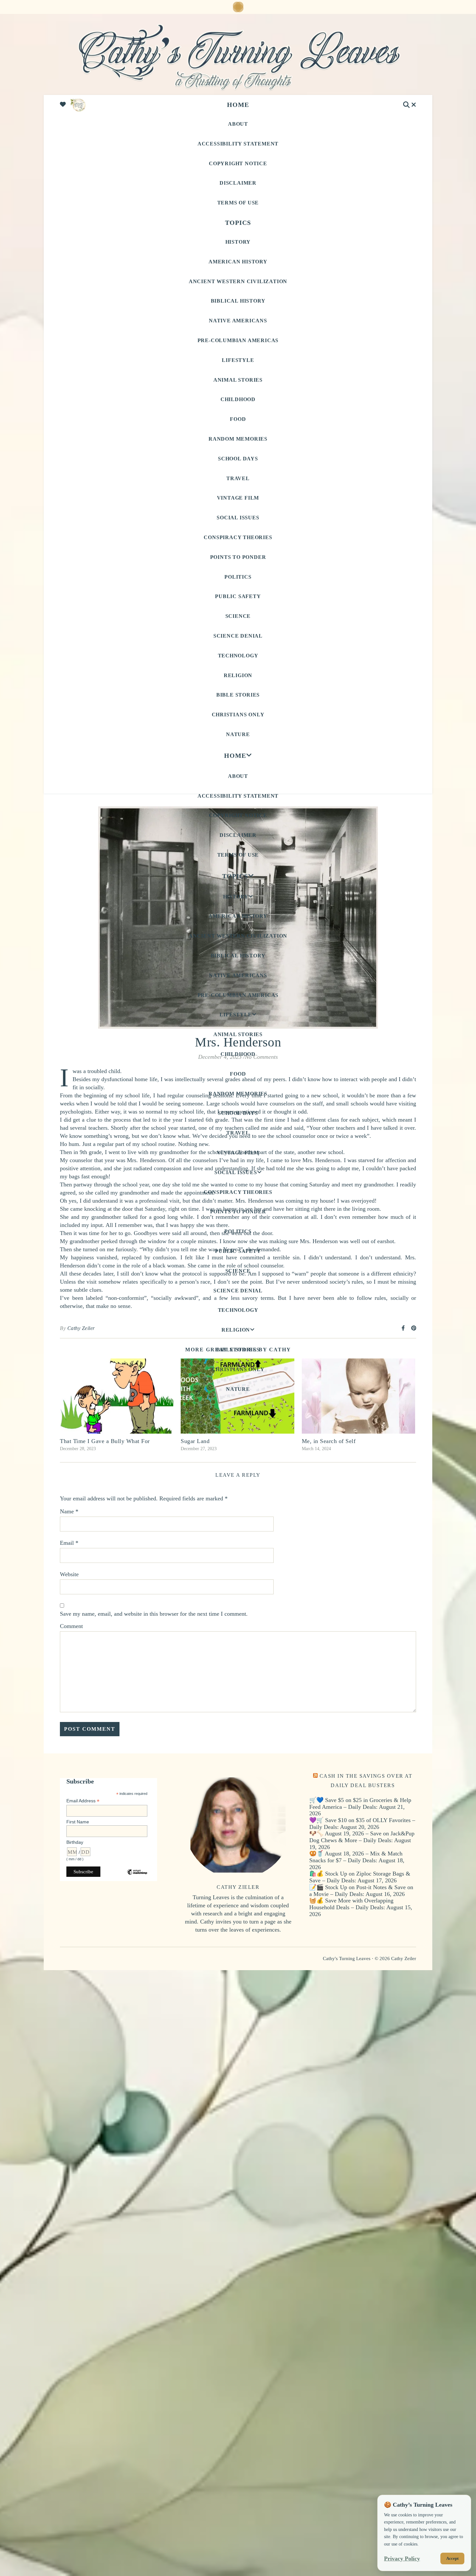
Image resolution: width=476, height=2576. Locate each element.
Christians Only (238, 715)
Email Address (83, 1801)
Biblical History (238, 301)
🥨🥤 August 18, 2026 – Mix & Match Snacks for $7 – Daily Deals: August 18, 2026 (357, 1860)
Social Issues (238, 518)
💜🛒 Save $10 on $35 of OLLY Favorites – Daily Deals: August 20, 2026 (362, 1824)
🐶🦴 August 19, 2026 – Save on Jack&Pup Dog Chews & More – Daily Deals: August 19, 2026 (362, 1840)
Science (238, 616)
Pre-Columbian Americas (238, 340)
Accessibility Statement (238, 144)
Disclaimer (238, 183)
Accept (452, 2558)
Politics (238, 577)
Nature (238, 734)
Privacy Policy (402, 2559)
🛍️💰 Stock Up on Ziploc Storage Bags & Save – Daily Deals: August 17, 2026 (360, 1877)
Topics (238, 223)
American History (238, 262)
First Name (78, 1822)
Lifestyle (238, 360)
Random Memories (238, 439)
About (238, 124)
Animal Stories (238, 380)
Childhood (238, 399)
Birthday (75, 1842)
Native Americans (238, 321)
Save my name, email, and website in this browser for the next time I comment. (154, 1614)
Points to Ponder (238, 557)
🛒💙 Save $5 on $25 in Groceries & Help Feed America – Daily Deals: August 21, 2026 (360, 1807)
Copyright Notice (238, 163)
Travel (238, 478)
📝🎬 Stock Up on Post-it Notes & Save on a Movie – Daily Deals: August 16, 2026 (361, 1891)
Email (69, 1543)
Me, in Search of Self (329, 1441)
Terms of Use (238, 203)
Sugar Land (195, 1441)
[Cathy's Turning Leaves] (238, 56)
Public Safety (238, 596)
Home (238, 105)
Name (69, 1511)
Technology (238, 656)
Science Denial (238, 636)
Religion (238, 675)
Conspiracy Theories (238, 537)
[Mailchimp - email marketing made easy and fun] (137, 1877)
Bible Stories (238, 695)
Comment (71, 1626)
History (238, 242)
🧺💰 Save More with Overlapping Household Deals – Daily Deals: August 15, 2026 (361, 1907)
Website (69, 1574)
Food (238, 419)
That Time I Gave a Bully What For (105, 1441)
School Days (238, 459)
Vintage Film (238, 498)
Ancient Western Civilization (238, 281)
